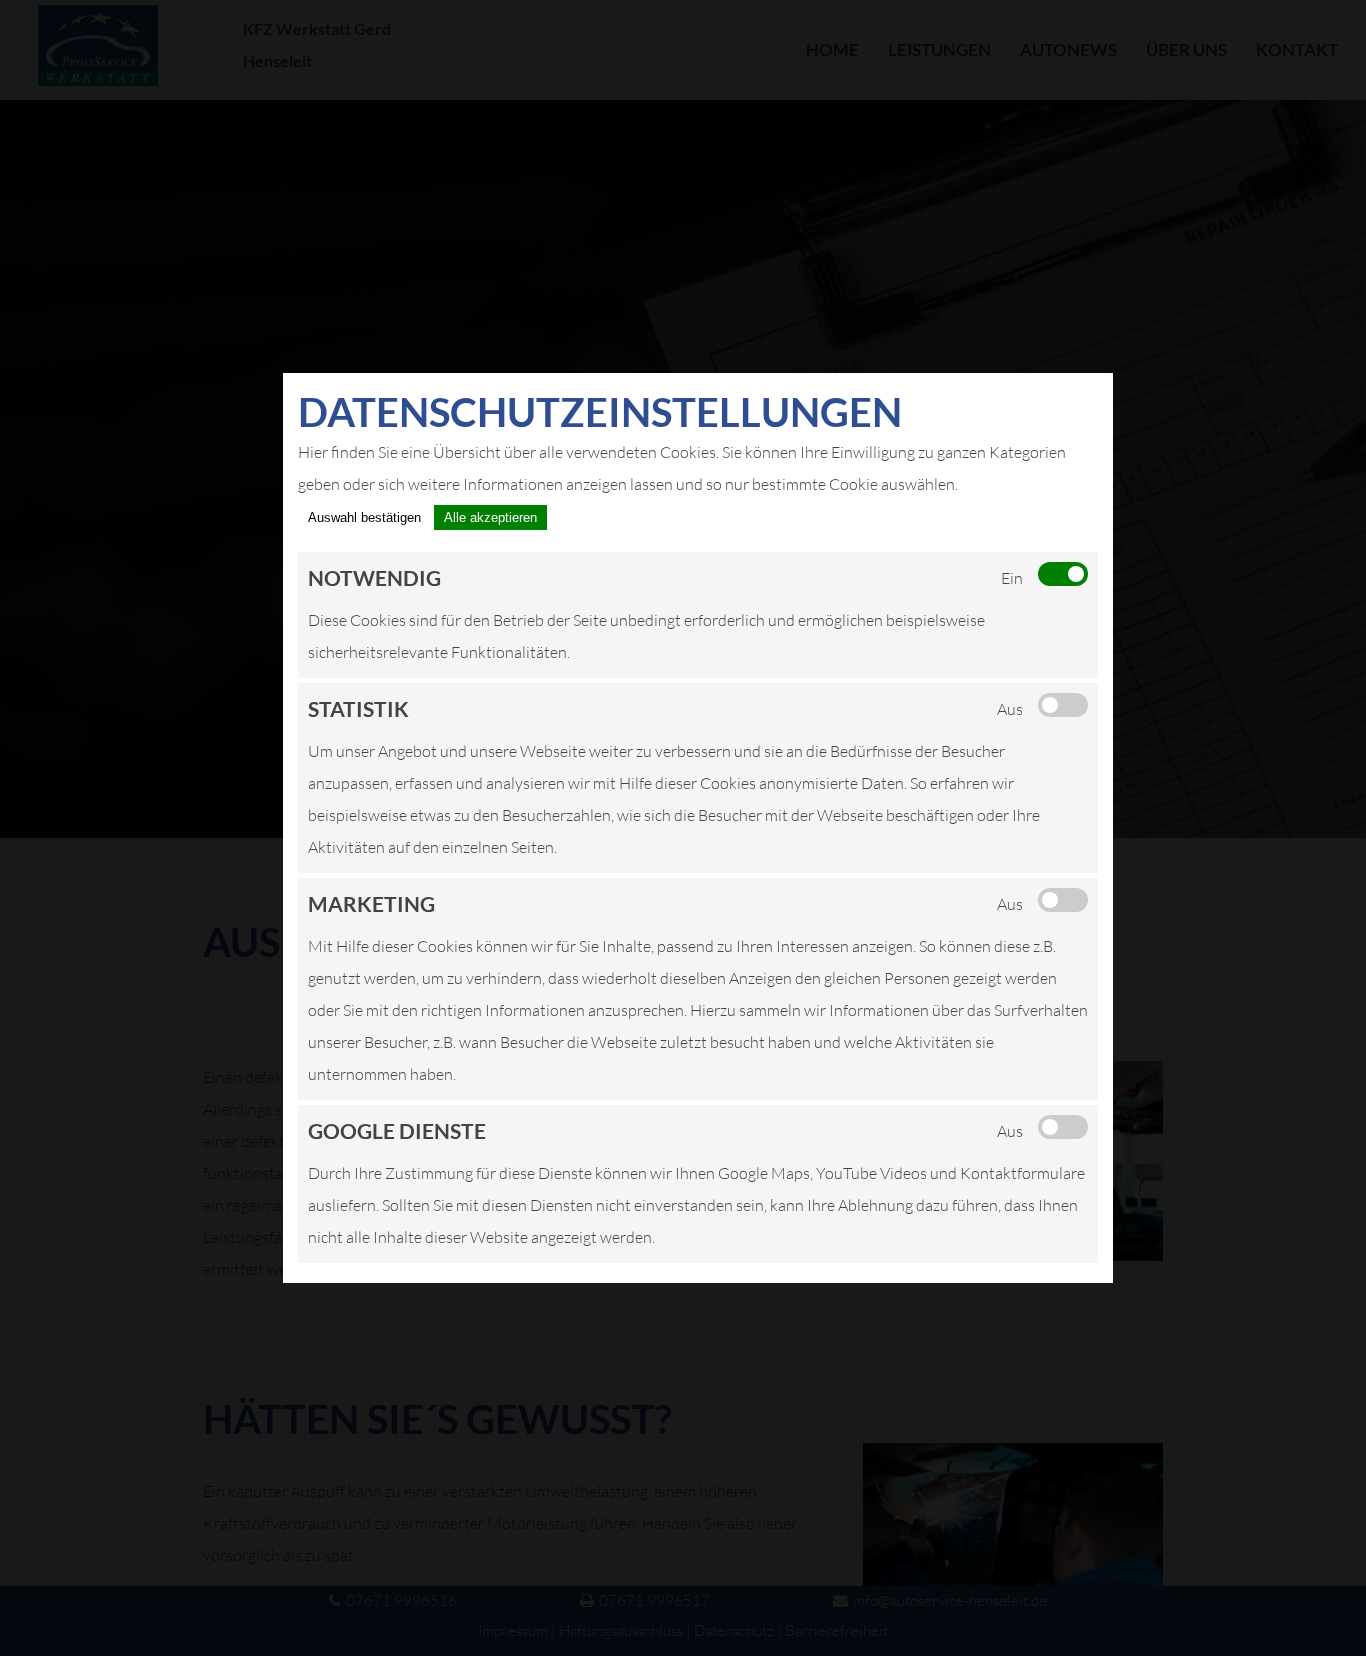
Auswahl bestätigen (364, 517)
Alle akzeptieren (490, 517)
